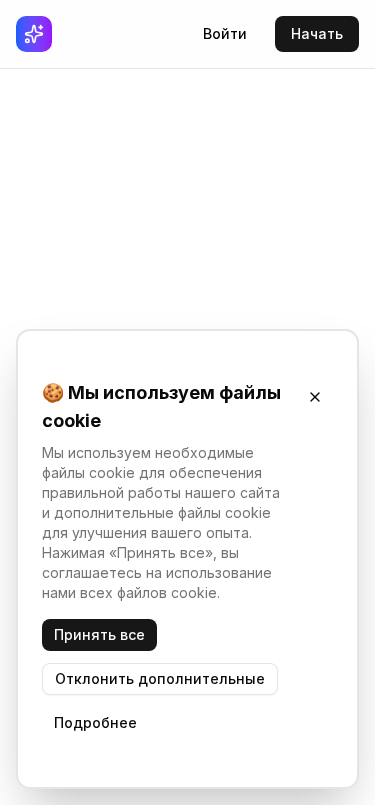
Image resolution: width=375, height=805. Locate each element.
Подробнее (95, 722)
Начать (317, 33)
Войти (225, 33)
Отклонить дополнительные (160, 678)
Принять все (99, 634)
